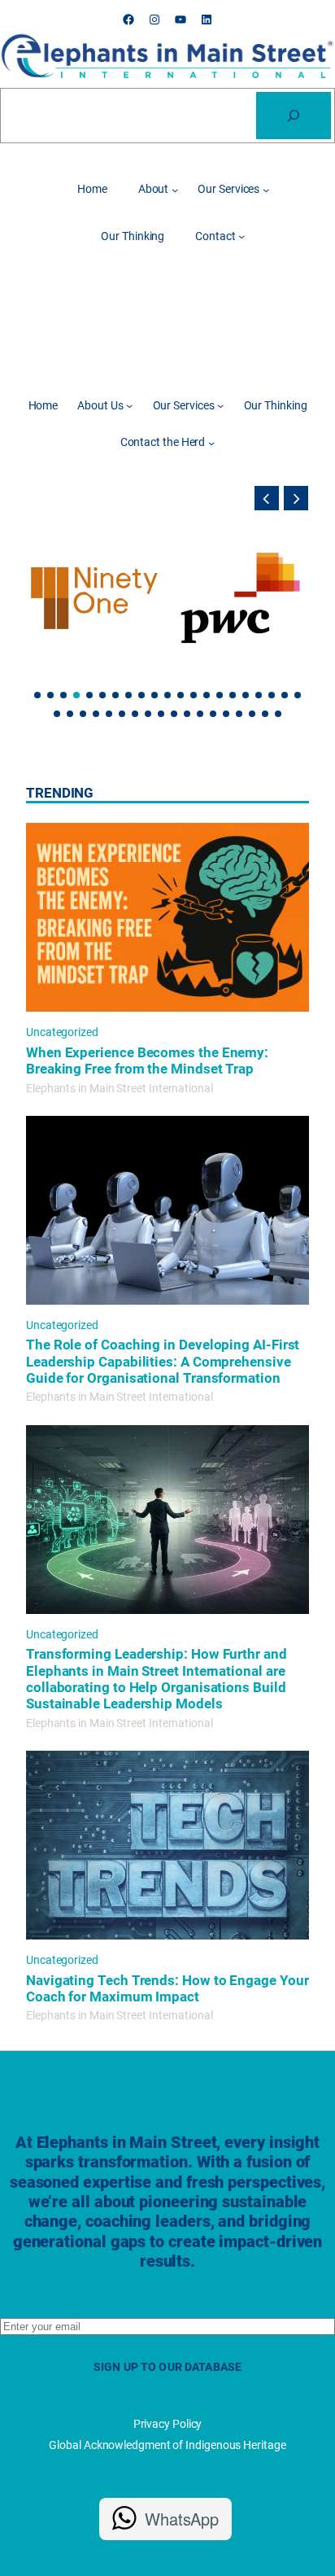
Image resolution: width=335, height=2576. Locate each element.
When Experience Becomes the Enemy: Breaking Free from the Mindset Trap (147, 1061)
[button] (267, 498)
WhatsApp (182, 2519)
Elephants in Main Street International (120, 1088)
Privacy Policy (168, 2424)
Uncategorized (62, 1032)
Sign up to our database (167, 2367)
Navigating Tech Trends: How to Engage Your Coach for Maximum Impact (167, 1988)
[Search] (294, 116)
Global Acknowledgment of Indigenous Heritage (167, 2445)
